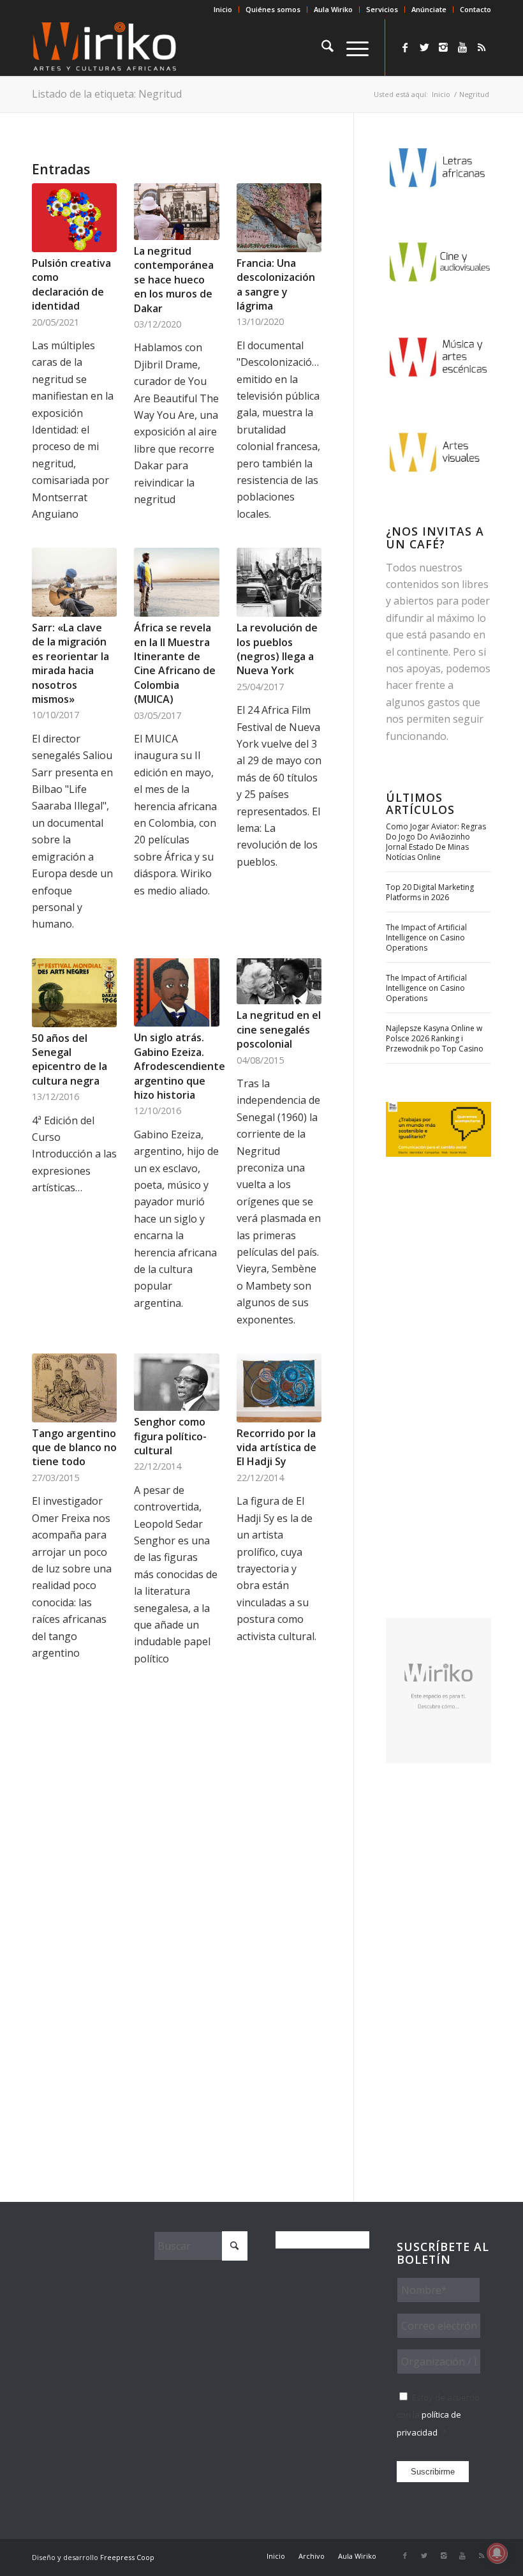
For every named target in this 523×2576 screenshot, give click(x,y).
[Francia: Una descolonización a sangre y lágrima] (279, 218)
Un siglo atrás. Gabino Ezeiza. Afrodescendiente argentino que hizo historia (180, 1066)
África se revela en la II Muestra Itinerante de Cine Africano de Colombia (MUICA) (175, 663)
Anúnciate (429, 9)
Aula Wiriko (333, 9)
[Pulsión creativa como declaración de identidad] (74, 218)
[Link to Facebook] (405, 47)
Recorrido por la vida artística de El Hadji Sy (276, 1448)
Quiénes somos (273, 9)
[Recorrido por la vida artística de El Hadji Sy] (279, 1388)
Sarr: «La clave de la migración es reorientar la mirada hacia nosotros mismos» (70, 663)
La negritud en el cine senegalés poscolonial (279, 1029)
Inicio (223, 9)
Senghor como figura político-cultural (170, 1436)
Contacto (475, 9)
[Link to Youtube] (462, 47)
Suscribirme (433, 2472)
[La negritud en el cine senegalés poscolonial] (279, 982)
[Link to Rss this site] (482, 47)
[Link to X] (424, 47)
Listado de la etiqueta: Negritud (107, 94)
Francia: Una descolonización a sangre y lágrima (276, 284)
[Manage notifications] (497, 2553)
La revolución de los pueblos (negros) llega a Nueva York (277, 649)
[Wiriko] (105, 47)
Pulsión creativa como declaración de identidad (71, 284)
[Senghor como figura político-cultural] (176, 1382)
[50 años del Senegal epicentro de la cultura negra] (74, 993)
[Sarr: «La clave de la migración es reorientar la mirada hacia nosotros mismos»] (74, 582)
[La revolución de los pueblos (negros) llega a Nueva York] (279, 582)
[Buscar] (321, 47)
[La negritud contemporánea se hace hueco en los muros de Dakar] (176, 212)
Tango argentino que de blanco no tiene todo (74, 1448)
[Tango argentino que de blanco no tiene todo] (74, 1388)
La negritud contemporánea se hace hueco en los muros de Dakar (174, 280)
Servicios (382, 9)
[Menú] (351, 47)
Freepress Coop (127, 2557)
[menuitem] (223, 10)
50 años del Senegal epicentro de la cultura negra (70, 1059)
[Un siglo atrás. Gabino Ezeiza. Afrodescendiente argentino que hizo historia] (176, 993)
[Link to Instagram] (443, 47)
